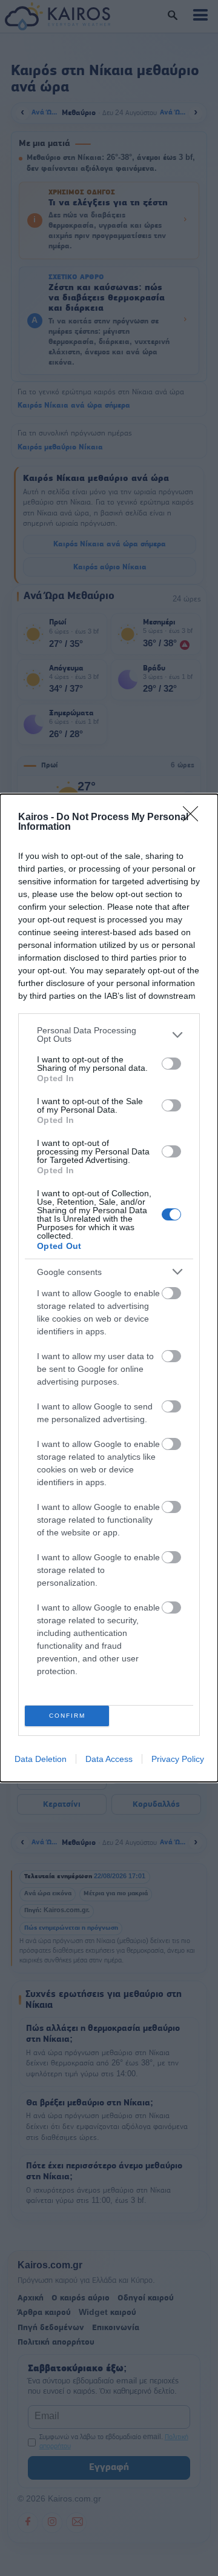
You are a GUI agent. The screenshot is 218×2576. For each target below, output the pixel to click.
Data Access (109, 1759)
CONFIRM (67, 1716)
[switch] (171, 1064)
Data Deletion (41, 1759)
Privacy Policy (178, 1759)
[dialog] (109, 1288)
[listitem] (109, 1035)
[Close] (194, 818)
